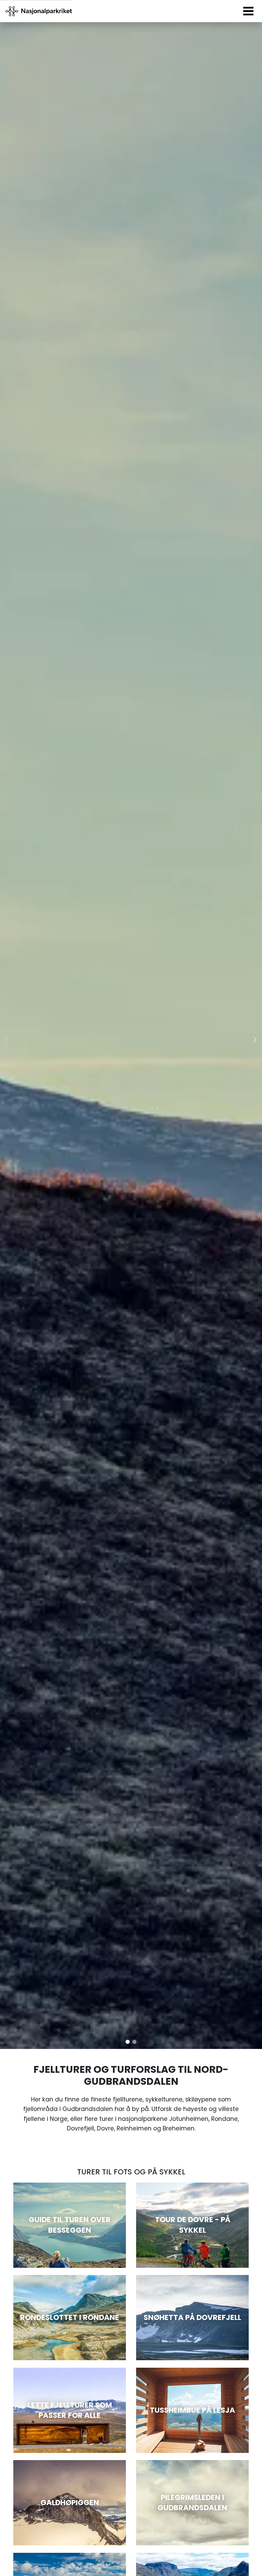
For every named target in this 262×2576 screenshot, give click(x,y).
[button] (128, 2042)
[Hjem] (39, 11)
